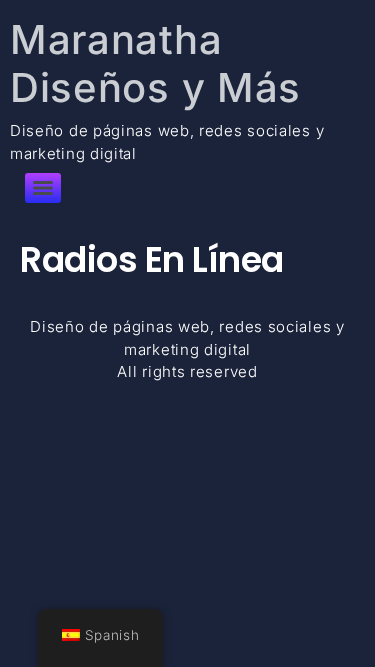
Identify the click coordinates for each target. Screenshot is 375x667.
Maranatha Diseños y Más (155, 63)
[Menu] (43, 188)
